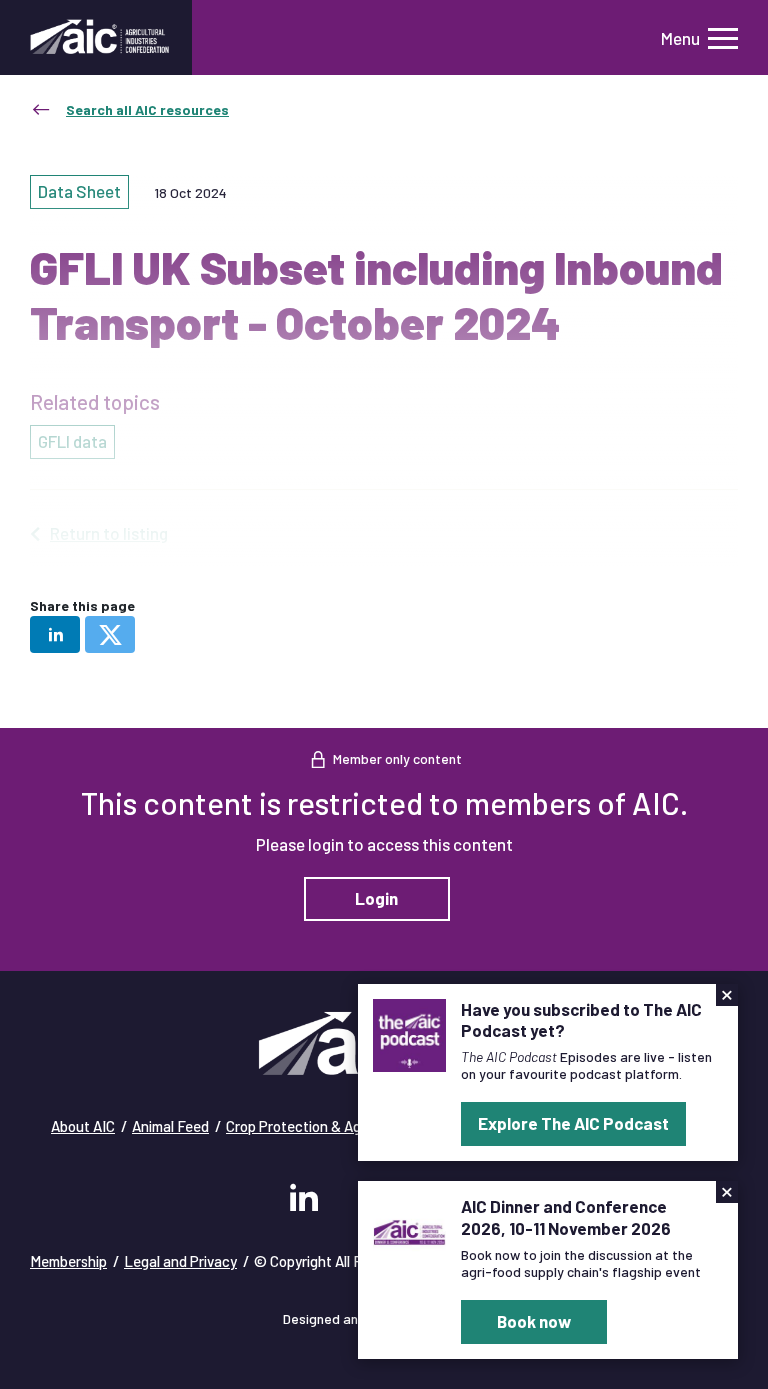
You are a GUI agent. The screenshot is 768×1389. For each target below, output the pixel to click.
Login (376, 898)
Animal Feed (170, 1126)
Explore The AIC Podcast (573, 1123)
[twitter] (110, 634)
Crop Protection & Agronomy (317, 1126)
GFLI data (72, 441)
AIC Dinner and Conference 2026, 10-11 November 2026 (566, 1216)
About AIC (83, 1126)
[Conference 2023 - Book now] (409, 1230)
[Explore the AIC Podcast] (409, 1033)
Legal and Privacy (180, 1261)
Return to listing (109, 533)
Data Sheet (79, 191)
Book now (534, 1321)
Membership (68, 1261)
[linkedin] (55, 634)
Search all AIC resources (147, 109)
